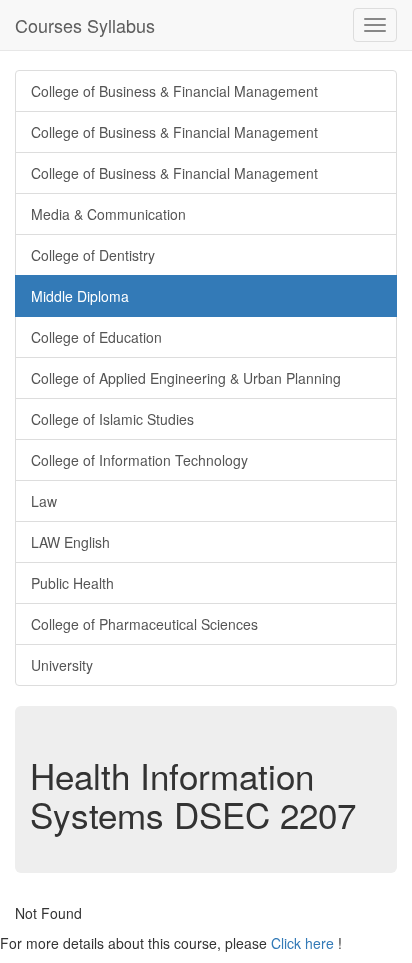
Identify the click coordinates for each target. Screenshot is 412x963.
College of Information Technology (139, 460)
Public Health (72, 583)
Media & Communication (108, 214)
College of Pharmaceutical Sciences (144, 624)
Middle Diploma (80, 296)
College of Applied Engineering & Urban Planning (186, 378)
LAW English (70, 542)
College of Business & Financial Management (174, 91)
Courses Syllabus (85, 25)
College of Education (96, 337)
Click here (302, 943)
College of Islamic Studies (112, 419)
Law (44, 501)
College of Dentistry (93, 255)
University (62, 665)
